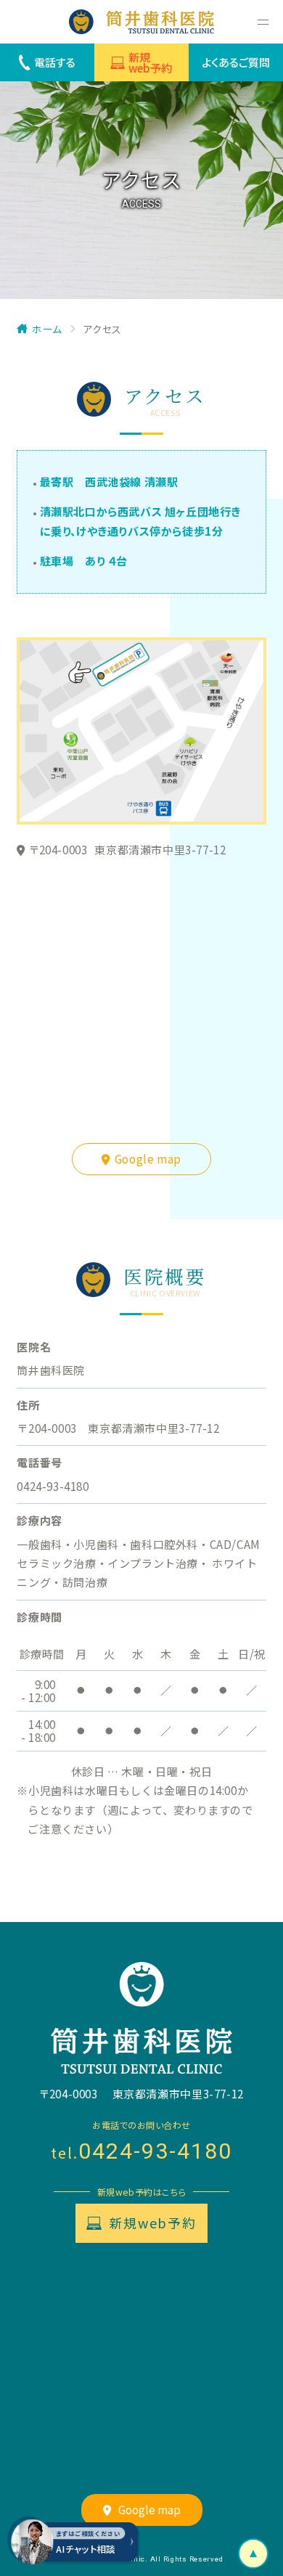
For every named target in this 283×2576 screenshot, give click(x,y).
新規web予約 (150, 62)
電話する (55, 62)
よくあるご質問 (236, 62)
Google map (148, 1159)
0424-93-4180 (155, 2151)
